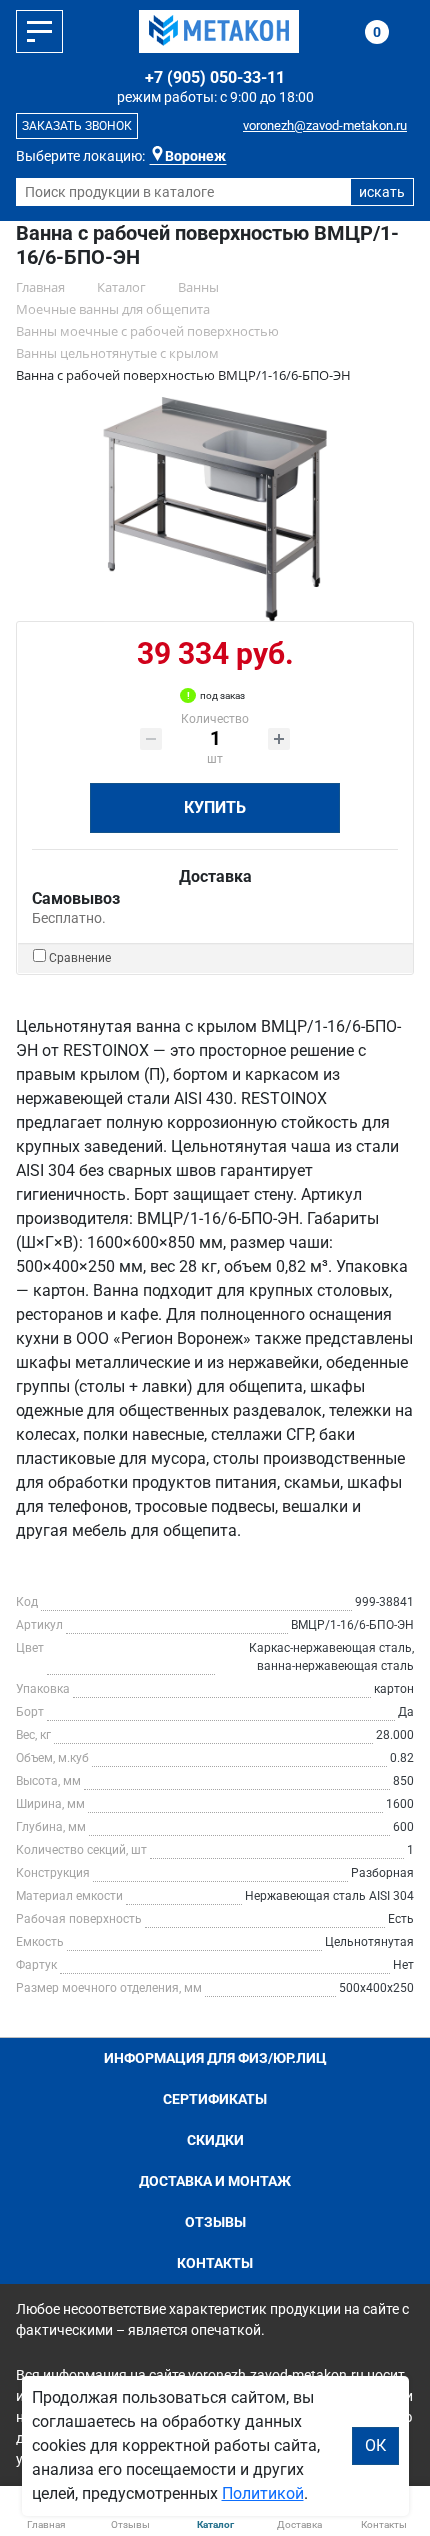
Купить (215, 807)
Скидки (215, 2140)
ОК (375, 2445)
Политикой (263, 2493)
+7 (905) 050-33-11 (215, 77)
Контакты (215, 2263)
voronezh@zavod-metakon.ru (325, 125)
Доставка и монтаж (215, 2181)
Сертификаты (215, 2099)
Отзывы (215, 2222)
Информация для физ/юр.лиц (215, 2058)
